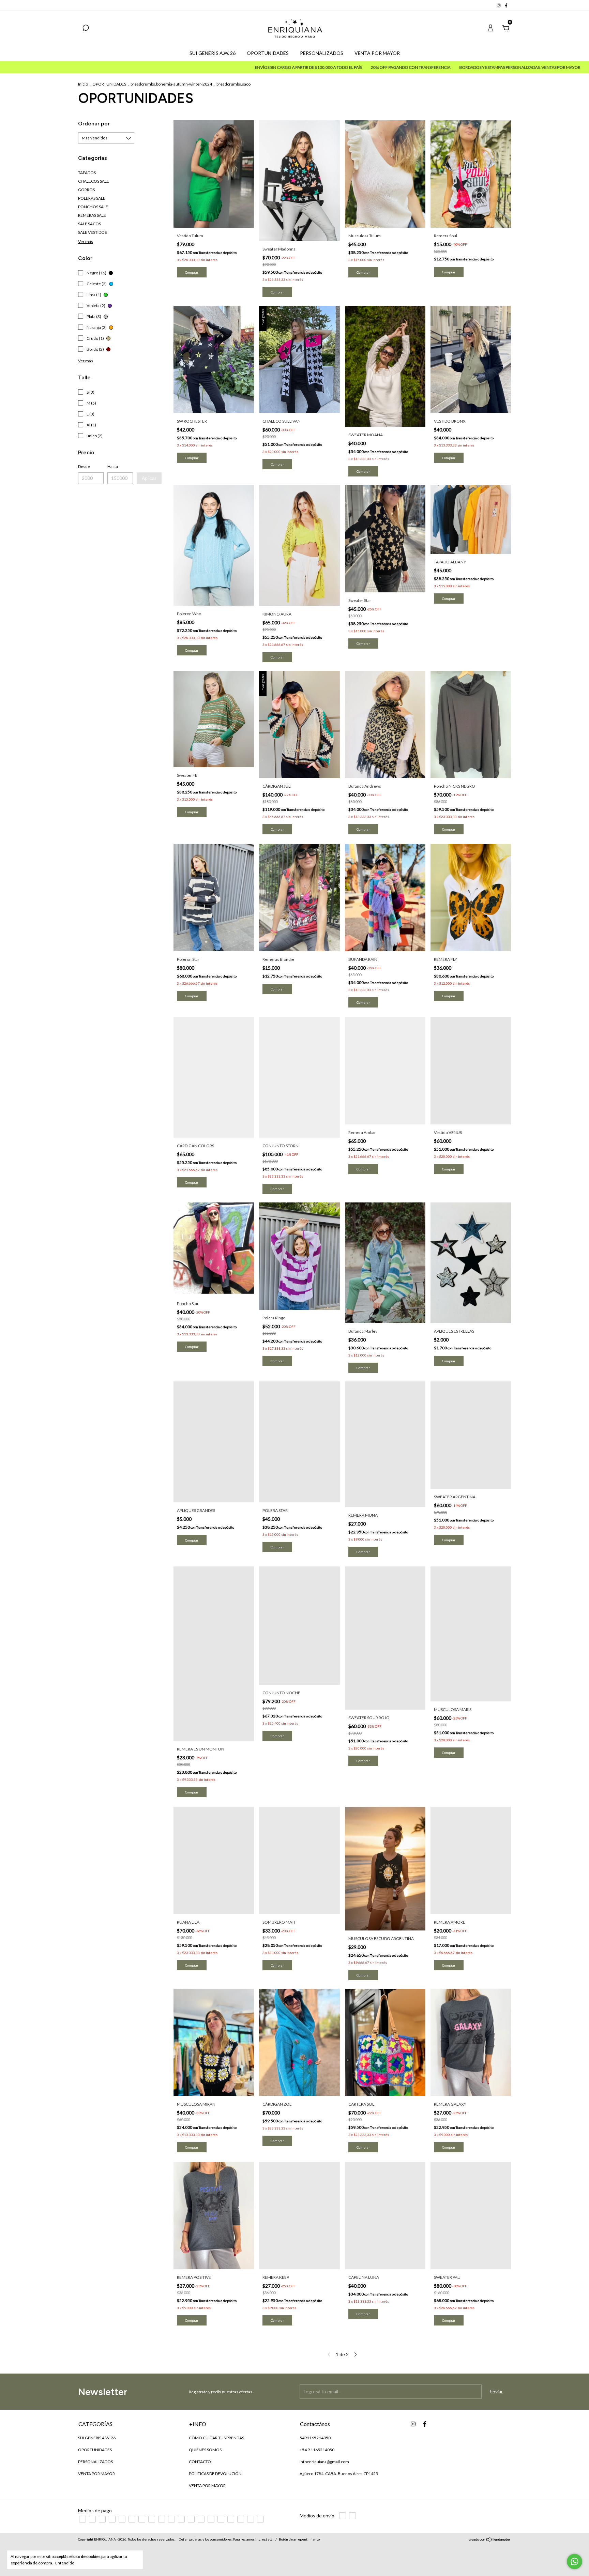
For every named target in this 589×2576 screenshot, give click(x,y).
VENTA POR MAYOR (377, 53)
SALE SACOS (89, 224)
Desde (84, 466)
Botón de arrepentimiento (299, 2539)
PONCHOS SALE (93, 207)
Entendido (65, 2563)
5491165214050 (315, 2438)
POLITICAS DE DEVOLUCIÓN (215, 2474)
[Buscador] (86, 29)
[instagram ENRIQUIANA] (499, 5)
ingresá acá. (264, 2539)
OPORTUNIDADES (268, 53)
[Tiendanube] (490, 2540)
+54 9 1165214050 (317, 2450)
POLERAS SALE (92, 198)
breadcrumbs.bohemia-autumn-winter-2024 (171, 84)
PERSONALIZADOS (322, 53)
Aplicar (149, 478)
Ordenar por (94, 124)
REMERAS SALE (92, 215)
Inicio (83, 84)
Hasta (113, 466)
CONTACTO (200, 2462)
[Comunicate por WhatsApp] (575, 2562)
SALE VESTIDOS (92, 232)
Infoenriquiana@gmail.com (324, 2462)
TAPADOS (87, 173)
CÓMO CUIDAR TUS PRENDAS (216, 2438)
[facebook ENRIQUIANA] (506, 5)
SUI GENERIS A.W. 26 (213, 53)
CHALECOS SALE (94, 181)
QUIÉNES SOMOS (205, 2450)
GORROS (86, 190)
